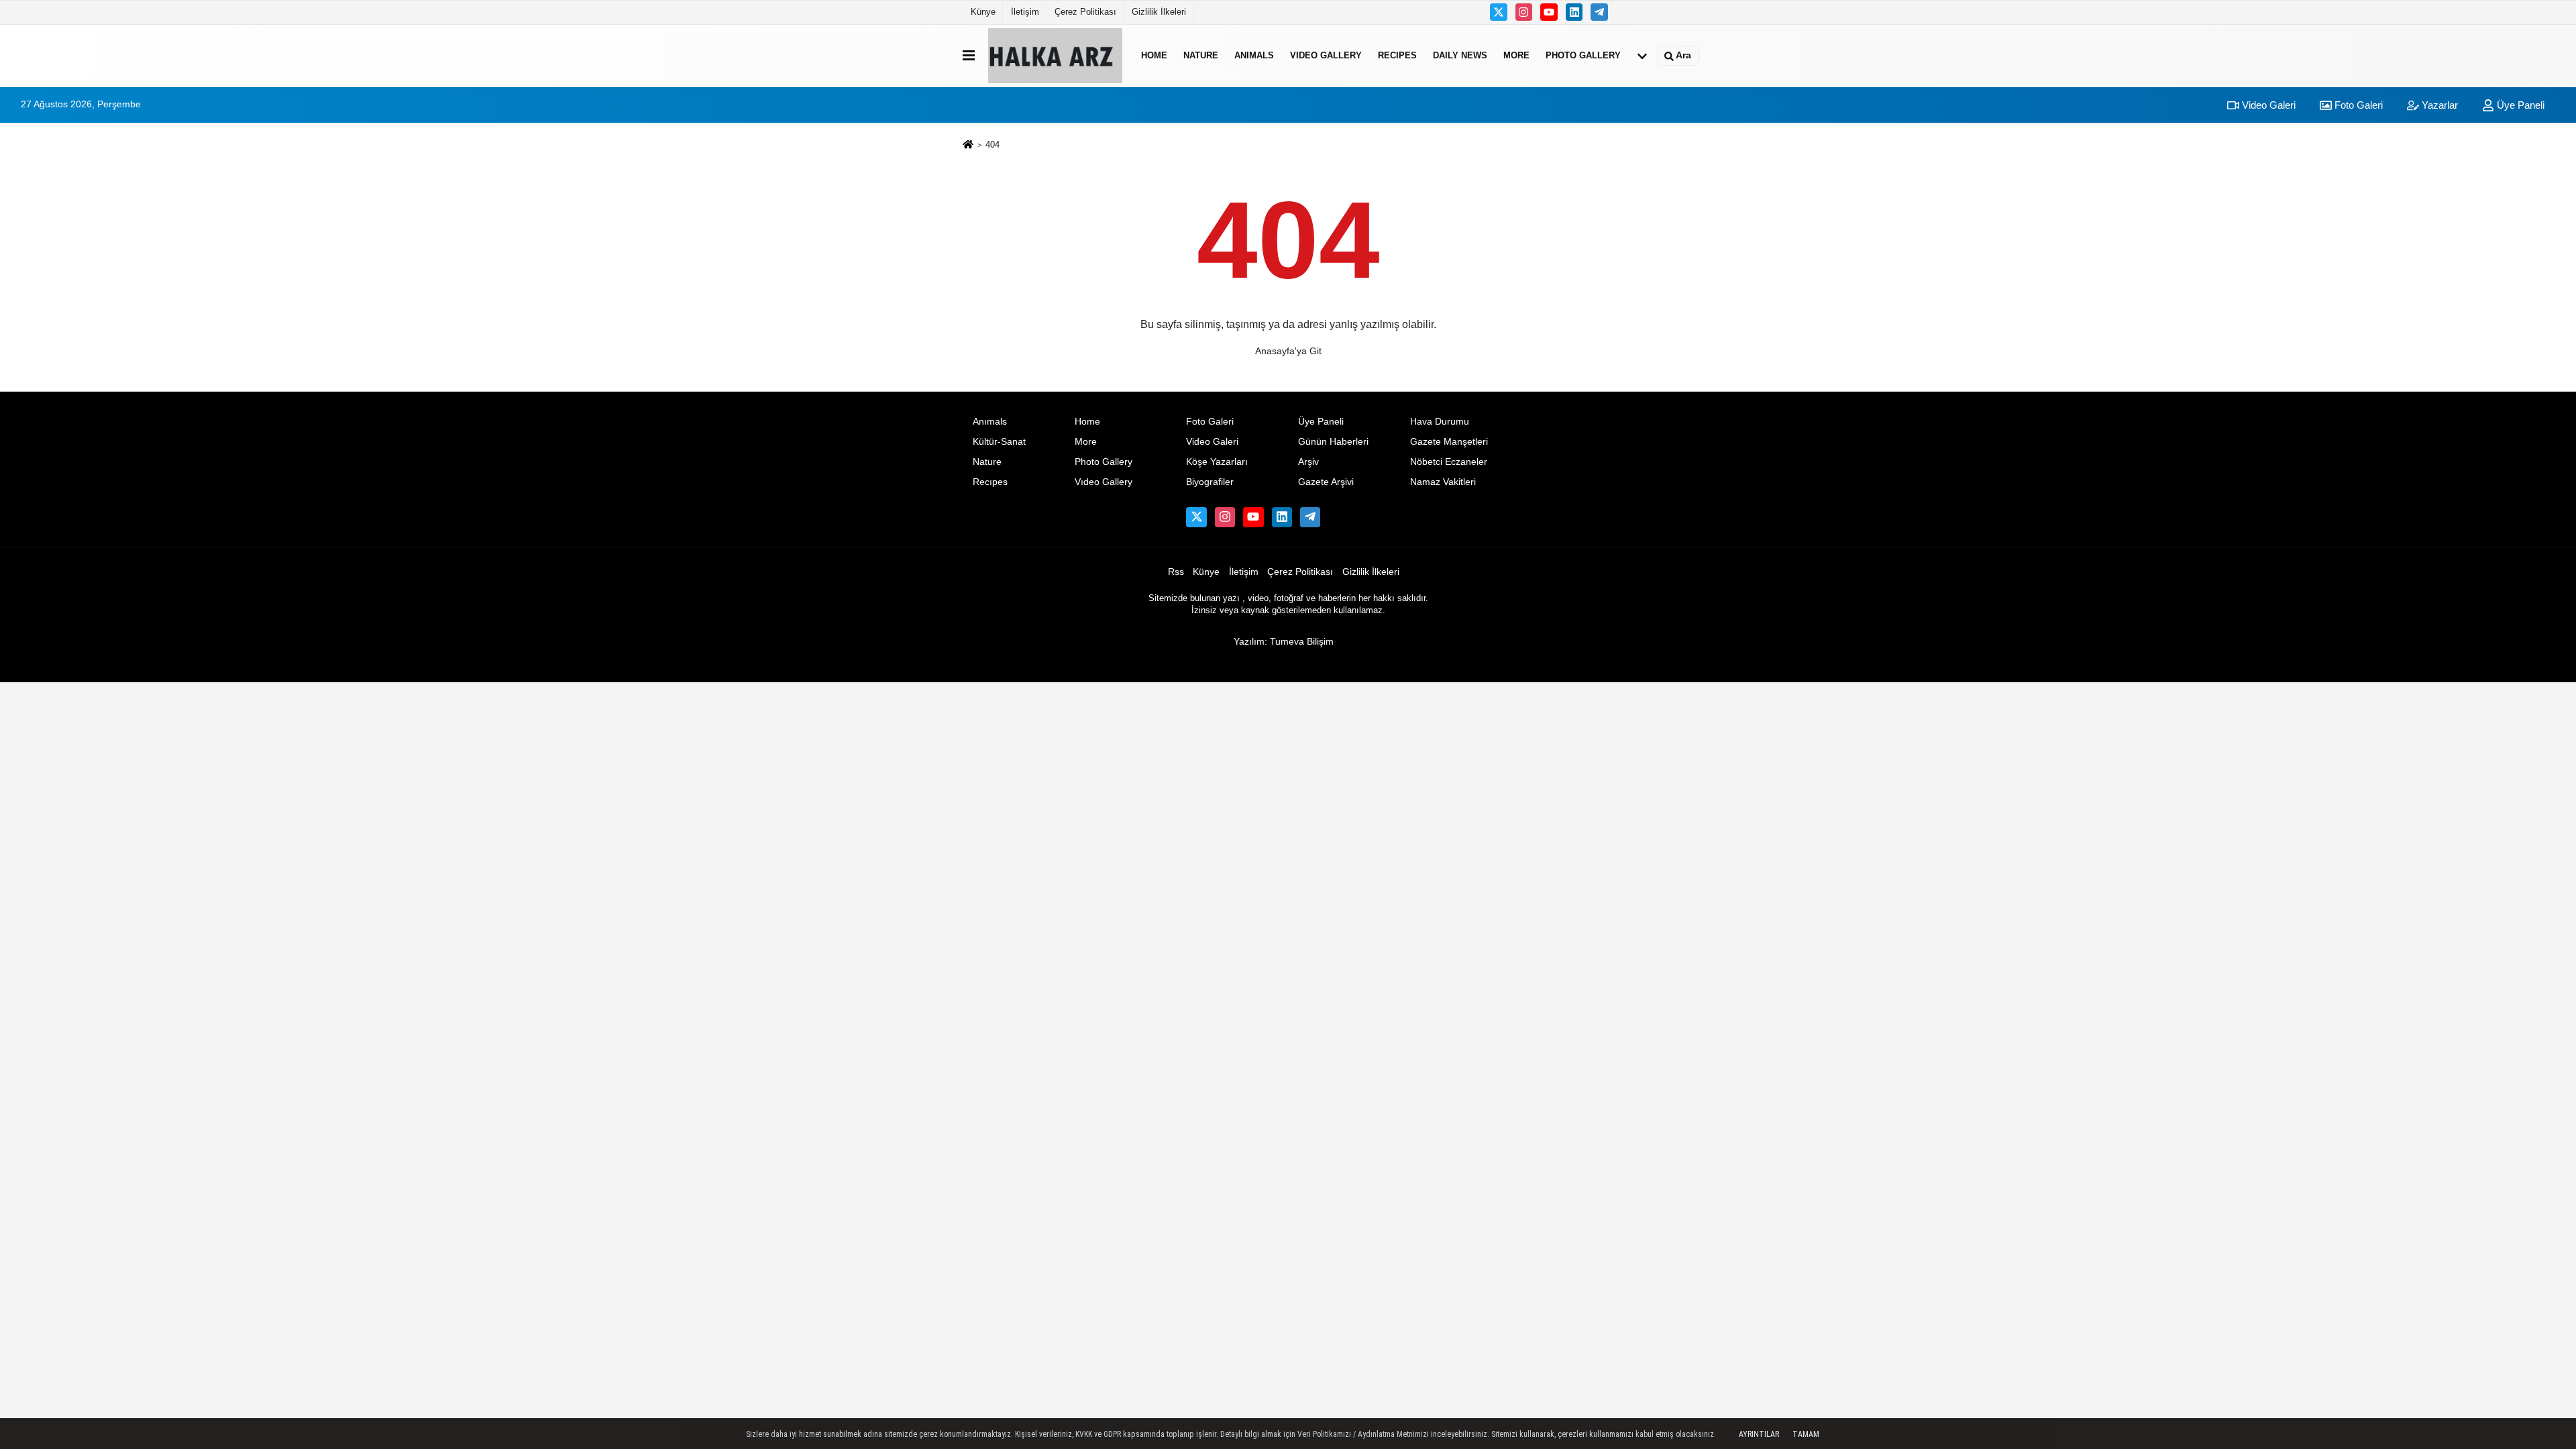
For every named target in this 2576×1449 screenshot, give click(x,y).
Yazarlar (2438, 105)
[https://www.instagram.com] (1524, 12)
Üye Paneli (2519, 105)
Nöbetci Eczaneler (1449, 462)
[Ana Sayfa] (968, 146)
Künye (983, 12)
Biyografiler (1210, 482)
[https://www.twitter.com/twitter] (1499, 12)
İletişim (1025, 12)
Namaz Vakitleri (1443, 482)
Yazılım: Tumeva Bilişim (1284, 642)
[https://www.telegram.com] (1599, 12)
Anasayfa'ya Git (1288, 351)
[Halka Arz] (1055, 56)
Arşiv (1308, 462)
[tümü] (1642, 56)
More (1516, 55)
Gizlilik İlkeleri (1159, 12)
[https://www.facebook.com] (1549, 12)
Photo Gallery (1583, 55)
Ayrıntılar (1759, 1434)
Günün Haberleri (1333, 442)
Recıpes (1397, 55)
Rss (1176, 572)
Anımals (1254, 55)
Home (1154, 55)
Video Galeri (2267, 105)
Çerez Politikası (1085, 12)
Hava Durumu (1440, 422)
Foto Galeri (2357, 105)
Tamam (1806, 1434)
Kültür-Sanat (999, 442)
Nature (1201, 55)
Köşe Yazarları (1217, 462)
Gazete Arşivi (1326, 482)
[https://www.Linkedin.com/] (1574, 12)
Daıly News (1460, 55)
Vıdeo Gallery (1326, 55)
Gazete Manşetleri (1449, 442)
